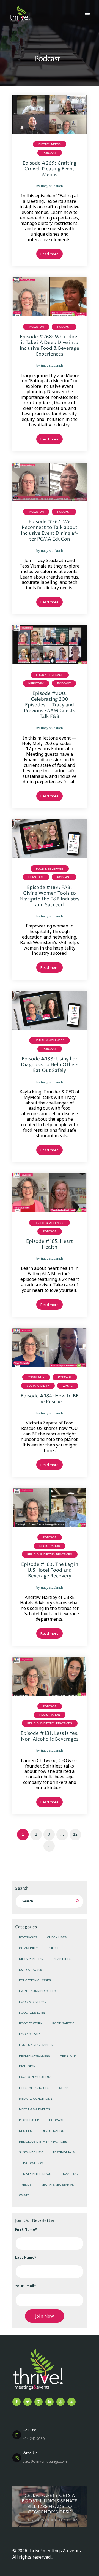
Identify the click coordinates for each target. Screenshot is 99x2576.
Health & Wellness (50, 1040)
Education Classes (35, 1980)
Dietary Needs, (33, 2520)
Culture (55, 1948)
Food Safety (63, 2023)
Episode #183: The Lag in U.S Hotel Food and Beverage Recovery (50, 1570)
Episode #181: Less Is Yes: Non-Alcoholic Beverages (50, 1736)
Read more (50, 254)
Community (36, 1377)
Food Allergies (32, 2013)
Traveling (69, 2174)
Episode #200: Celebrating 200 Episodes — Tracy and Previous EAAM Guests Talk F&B (50, 705)
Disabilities (62, 1959)
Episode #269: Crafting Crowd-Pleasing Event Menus (50, 169)
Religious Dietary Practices (50, 1554)
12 (77, 1834)
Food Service (30, 2034)
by (50, 186)
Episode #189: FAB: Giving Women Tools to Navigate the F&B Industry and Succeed (50, 896)
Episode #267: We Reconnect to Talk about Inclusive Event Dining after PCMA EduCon (50, 531)
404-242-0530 (34, 2434)
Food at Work (31, 2023)
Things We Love (32, 2163)
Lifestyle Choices (34, 2088)
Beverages (28, 1937)
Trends (25, 2185)
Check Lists (57, 1937)
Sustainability (38, 1386)
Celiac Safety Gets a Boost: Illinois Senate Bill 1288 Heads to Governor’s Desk (50, 2504)
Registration (50, 1546)
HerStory (36, 683)
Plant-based (29, 2120)
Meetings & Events (35, 2109)
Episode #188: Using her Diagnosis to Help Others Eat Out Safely (50, 1065)
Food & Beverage (50, 675)
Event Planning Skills (37, 1991)
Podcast (50, 153)
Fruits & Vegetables (36, 2045)
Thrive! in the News (35, 2174)
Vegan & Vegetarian (58, 2185)
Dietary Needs (50, 144)
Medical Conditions (36, 2099)
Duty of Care (30, 1970)
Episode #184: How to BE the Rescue (50, 1399)
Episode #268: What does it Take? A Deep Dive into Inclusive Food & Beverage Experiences (50, 346)
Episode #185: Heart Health (50, 1244)
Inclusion (36, 327)
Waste (68, 1386)
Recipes (25, 2131)
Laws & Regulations (36, 2077)
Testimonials (64, 2152)
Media (64, 2088)
